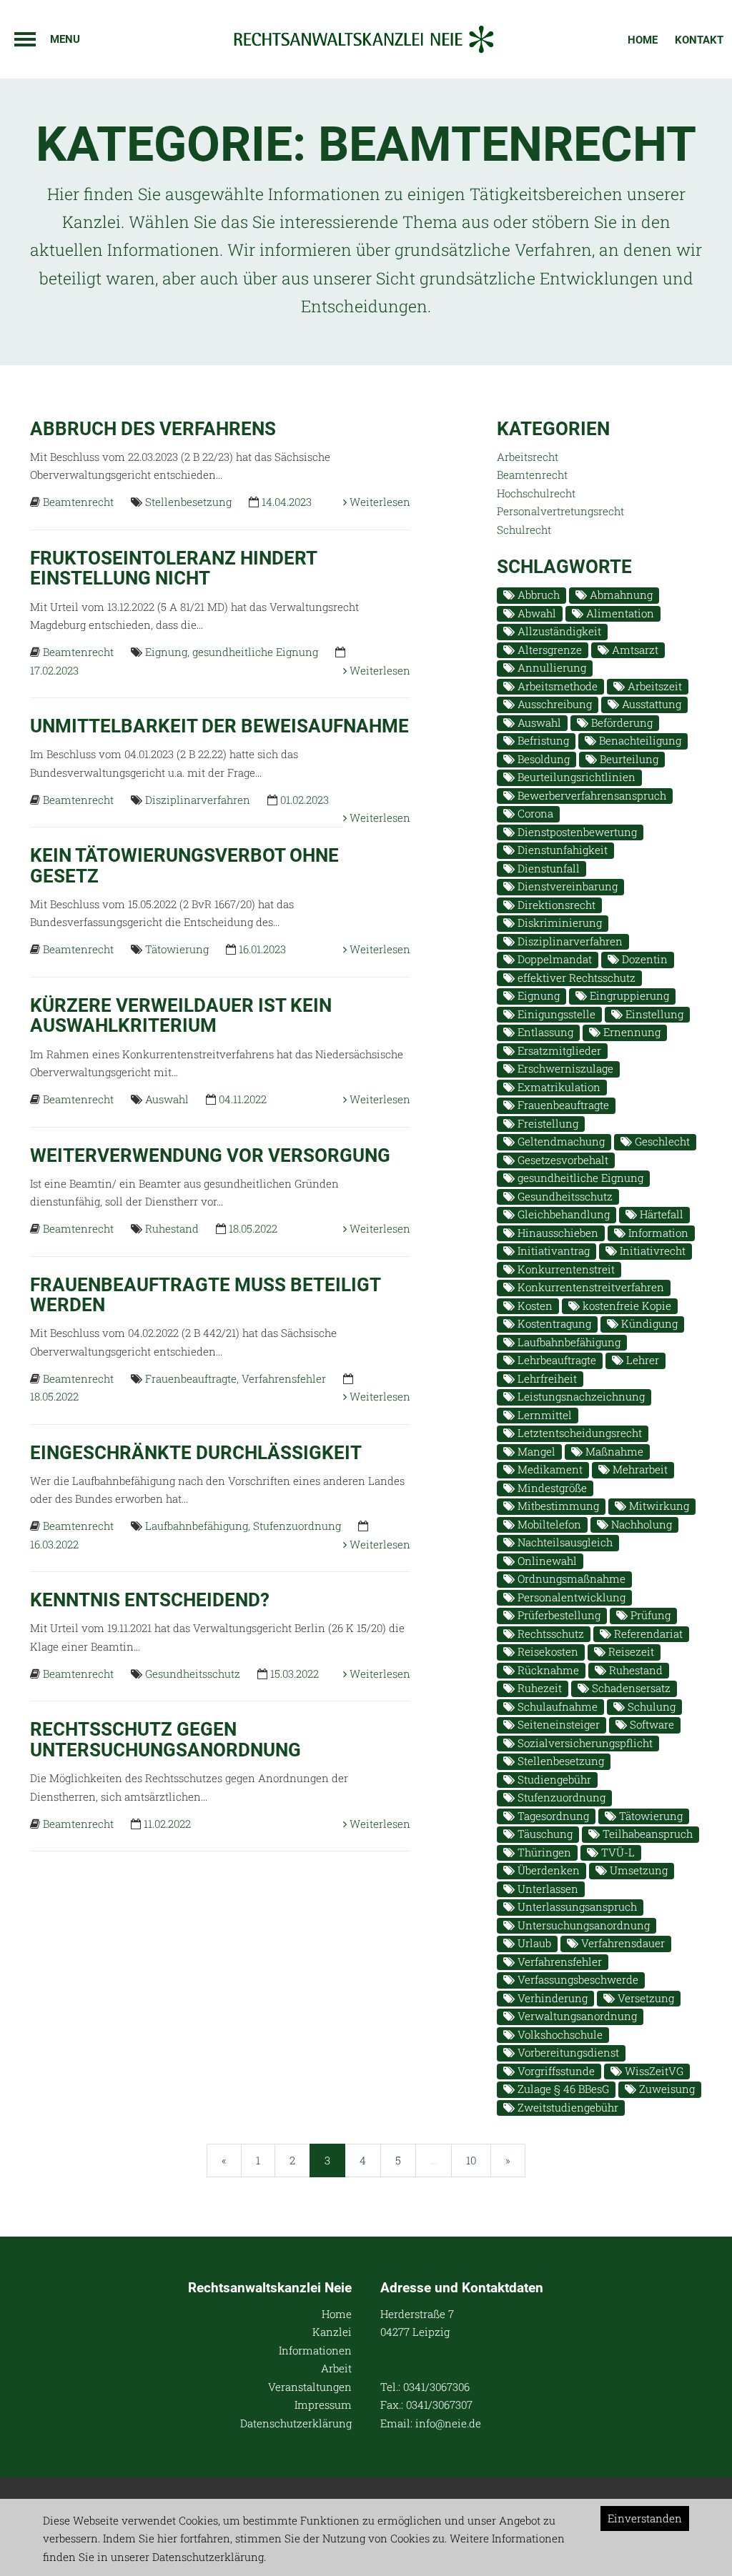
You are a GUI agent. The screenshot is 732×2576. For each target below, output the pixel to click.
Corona (534, 813)
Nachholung (640, 1524)
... (434, 2160)
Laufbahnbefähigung (197, 1526)
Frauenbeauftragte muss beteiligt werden (205, 1295)
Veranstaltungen (310, 2387)
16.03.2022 (54, 1544)
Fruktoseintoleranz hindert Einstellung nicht (173, 568)
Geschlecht (661, 1141)
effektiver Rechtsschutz (575, 978)
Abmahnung (620, 595)
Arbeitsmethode (556, 686)
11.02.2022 (167, 1824)
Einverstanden (645, 2518)
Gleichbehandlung (562, 1214)
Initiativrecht (651, 1250)
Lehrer (641, 1360)
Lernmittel (543, 1415)
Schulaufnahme (556, 1706)
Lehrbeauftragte (555, 1360)
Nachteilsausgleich (564, 1542)
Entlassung (544, 1032)
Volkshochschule (559, 2034)
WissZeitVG (653, 2071)
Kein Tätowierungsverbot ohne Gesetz (184, 866)
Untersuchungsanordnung (582, 1925)
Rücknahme (547, 1670)
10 (471, 2160)
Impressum (323, 2405)
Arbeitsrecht (528, 457)
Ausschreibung (553, 704)
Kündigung (648, 1323)
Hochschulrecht (536, 493)
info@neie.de (448, 2423)
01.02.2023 (305, 800)
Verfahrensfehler (284, 1378)
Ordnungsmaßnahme (570, 1578)
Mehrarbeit (639, 1469)
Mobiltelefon (548, 1524)
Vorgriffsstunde (555, 2071)
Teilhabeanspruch (646, 1834)
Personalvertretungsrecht (560, 511)
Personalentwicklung (570, 1597)
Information (657, 1233)
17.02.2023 (54, 670)
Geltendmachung (560, 1141)
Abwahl (535, 613)
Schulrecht (524, 529)
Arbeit (336, 2368)
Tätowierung (177, 949)
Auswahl (167, 1099)
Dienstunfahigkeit (561, 850)
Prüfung (649, 1615)
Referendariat (647, 1633)
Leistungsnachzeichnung (580, 1396)
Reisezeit (630, 1651)
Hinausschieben (557, 1233)
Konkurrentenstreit (565, 1269)
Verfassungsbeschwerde (577, 1979)
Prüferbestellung (558, 1615)
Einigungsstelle (555, 1014)
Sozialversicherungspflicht (584, 1743)
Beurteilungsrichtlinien (575, 777)
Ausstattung (650, 704)
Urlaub (533, 1943)
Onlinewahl (546, 1561)
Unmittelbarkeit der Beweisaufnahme (219, 726)
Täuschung (544, 1834)
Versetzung (644, 1998)
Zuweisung (666, 2089)
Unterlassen (546, 1889)
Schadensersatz (630, 1688)
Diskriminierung (558, 923)
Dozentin (643, 959)
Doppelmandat (553, 959)
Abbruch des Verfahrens (153, 429)
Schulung (650, 1706)
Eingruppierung (628, 995)
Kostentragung (553, 1323)
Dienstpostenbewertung (576, 832)
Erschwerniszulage (564, 1068)
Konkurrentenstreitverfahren (589, 1287)
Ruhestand (172, 1228)
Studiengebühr (553, 1779)
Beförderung (620, 722)
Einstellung (653, 1014)
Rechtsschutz (549, 1633)
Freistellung (546, 1123)
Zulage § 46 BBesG (562, 2089)
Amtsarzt (634, 650)
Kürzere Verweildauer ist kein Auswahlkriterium (181, 1016)
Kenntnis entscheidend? (150, 1600)
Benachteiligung (639, 740)
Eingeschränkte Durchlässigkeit (196, 1453)
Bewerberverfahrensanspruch (590, 795)
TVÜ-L (617, 1852)
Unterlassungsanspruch (576, 1906)
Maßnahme (613, 1451)
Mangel (535, 1451)
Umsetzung (637, 1870)
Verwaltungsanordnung (576, 2016)
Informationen (315, 2350)
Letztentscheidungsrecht (578, 1433)
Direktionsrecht (555, 905)
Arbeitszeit (653, 686)
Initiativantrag (552, 1250)
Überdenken (547, 1870)
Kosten (534, 1306)
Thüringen (543, 1852)
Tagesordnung (552, 1816)
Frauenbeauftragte (191, 1378)
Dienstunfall (547, 868)
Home (643, 40)
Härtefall (660, 1214)
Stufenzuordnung (297, 1526)
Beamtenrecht (78, 502)
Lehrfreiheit (546, 1378)
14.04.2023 (287, 502)
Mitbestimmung (557, 1506)
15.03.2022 (295, 1674)
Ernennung (630, 1032)
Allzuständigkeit (558, 631)
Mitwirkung (658, 1506)
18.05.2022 (253, 1228)
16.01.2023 (262, 949)
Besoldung (542, 759)
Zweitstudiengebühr (567, 2107)
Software (651, 1724)
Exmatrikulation (558, 1087)
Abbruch (537, 595)
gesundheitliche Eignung (255, 652)
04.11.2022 (243, 1099)
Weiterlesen (379, 502)
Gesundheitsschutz (193, 1674)
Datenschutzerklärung (296, 2423)
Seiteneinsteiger (557, 1724)
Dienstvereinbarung (566, 886)
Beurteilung (628, 759)
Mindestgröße (551, 1488)
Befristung (542, 740)
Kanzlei (332, 2332)
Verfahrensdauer (622, 1943)
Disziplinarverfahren (198, 800)
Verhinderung (551, 1998)
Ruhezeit (538, 1688)
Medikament (549, 1469)
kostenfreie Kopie (625, 1306)
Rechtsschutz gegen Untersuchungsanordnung (165, 1740)
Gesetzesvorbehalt (562, 1160)
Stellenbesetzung (188, 502)
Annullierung (550, 667)
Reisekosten (546, 1651)
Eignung (166, 652)
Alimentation (619, 613)
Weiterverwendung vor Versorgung (210, 1155)
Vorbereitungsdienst (567, 2052)
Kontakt (699, 40)
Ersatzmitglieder (558, 1050)
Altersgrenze (548, 650)
